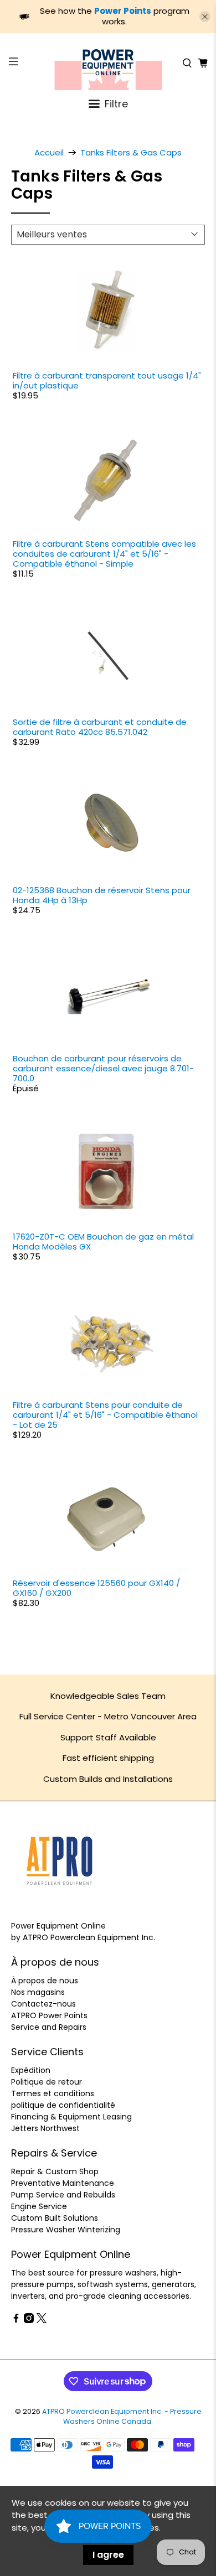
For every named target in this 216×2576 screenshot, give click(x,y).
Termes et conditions (53, 2093)
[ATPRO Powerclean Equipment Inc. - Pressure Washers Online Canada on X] (42, 2320)
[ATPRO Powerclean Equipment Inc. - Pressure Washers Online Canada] (108, 63)
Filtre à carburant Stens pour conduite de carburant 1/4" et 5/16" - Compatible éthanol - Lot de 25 (105, 1415)
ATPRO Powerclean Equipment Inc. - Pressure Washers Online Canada (122, 2417)
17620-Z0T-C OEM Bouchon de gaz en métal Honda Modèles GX (103, 1242)
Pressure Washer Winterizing (66, 2230)
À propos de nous (45, 1981)
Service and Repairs (49, 2027)
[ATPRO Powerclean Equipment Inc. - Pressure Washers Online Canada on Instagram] (29, 2320)
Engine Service (39, 2206)
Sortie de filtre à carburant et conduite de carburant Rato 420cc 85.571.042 (100, 727)
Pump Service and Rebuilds (63, 2195)
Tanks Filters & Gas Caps (131, 152)
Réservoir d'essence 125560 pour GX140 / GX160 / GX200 (96, 1588)
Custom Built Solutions (55, 2218)
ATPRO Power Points (49, 2015)
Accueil (49, 152)
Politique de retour (47, 2082)
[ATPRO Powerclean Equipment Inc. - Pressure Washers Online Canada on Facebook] (16, 2320)
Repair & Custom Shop (55, 2171)
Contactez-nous (43, 2004)
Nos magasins (38, 1992)
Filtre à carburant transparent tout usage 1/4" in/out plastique (107, 380)
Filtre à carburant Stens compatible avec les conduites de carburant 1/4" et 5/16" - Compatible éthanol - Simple (104, 554)
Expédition (31, 2070)
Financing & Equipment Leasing (71, 2117)
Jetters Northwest (45, 2128)
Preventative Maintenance (63, 2183)
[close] (205, 17)
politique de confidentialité (63, 2105)
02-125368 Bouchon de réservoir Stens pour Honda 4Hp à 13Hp (102, 895)
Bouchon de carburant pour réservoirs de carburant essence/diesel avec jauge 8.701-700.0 (103, 1068)
